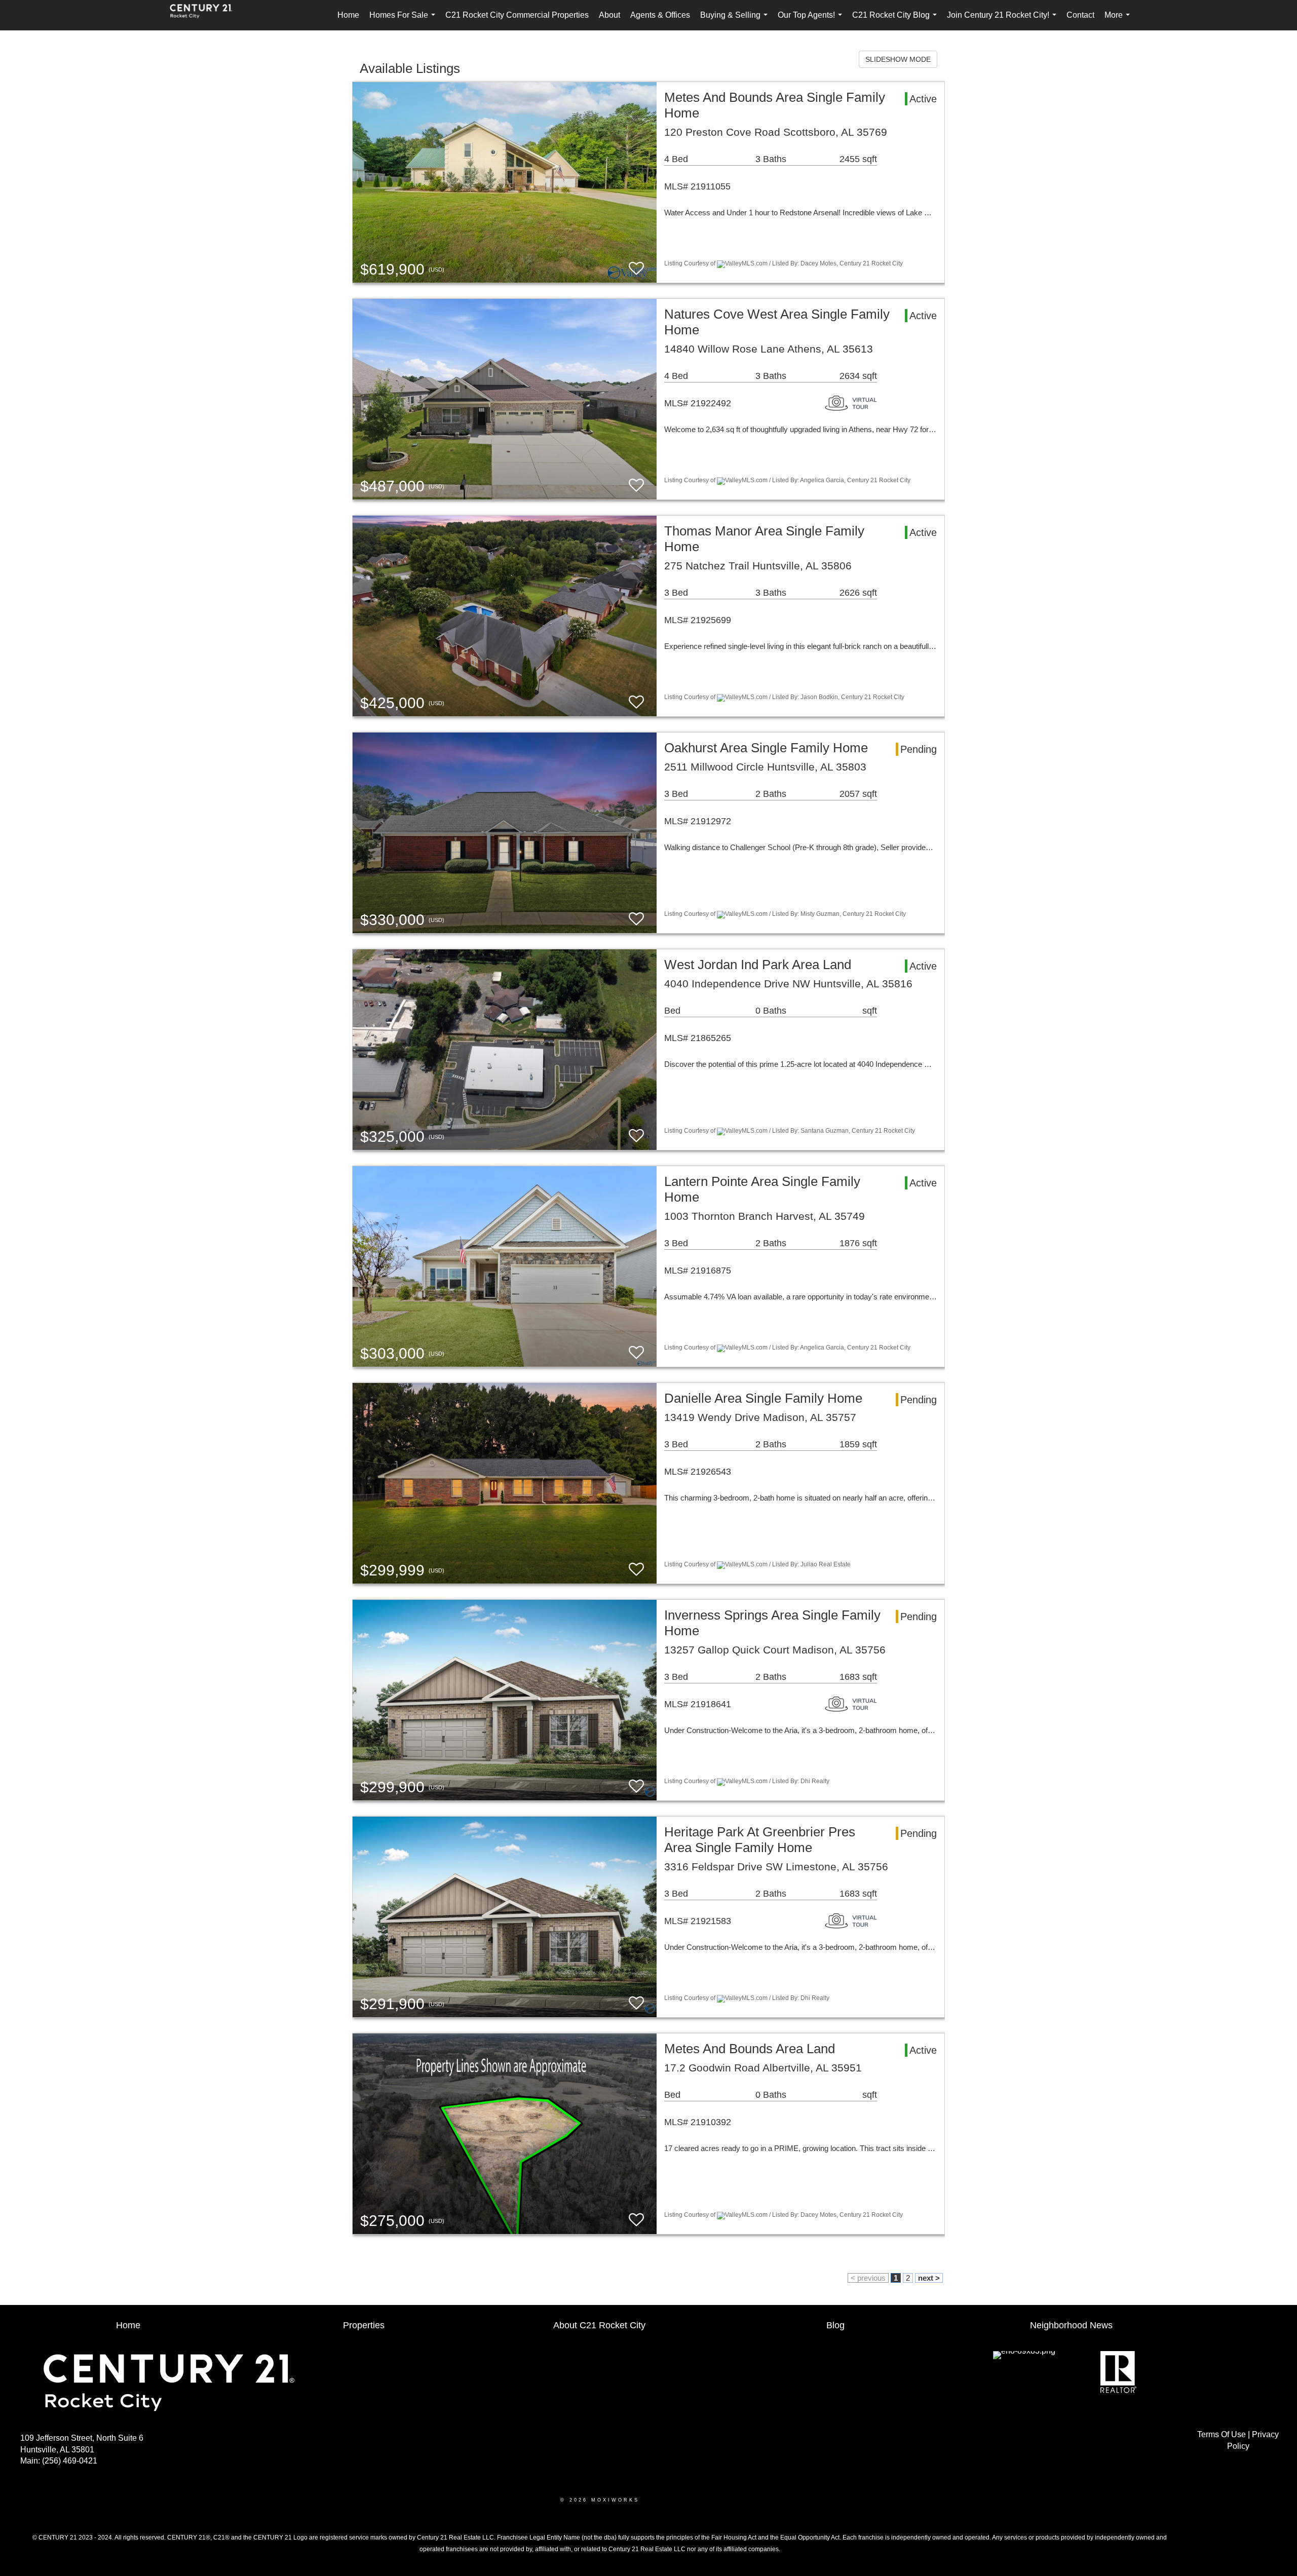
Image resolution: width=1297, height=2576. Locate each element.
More (1119, 21)
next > (929, 2278)
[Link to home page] (206, 15)
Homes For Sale (404, 21)
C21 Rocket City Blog (897, 21)
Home (348, 15)
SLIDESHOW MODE (898, 59)
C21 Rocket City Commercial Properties (517, 15)
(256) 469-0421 (70, 2461)
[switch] (636, 269)
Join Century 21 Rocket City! (1004, 21)
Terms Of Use (1222, 2434)
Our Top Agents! (812, 21)
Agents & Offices (660, 15)
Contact (1080, 15)
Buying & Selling (736, 21)
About (609, 15)
